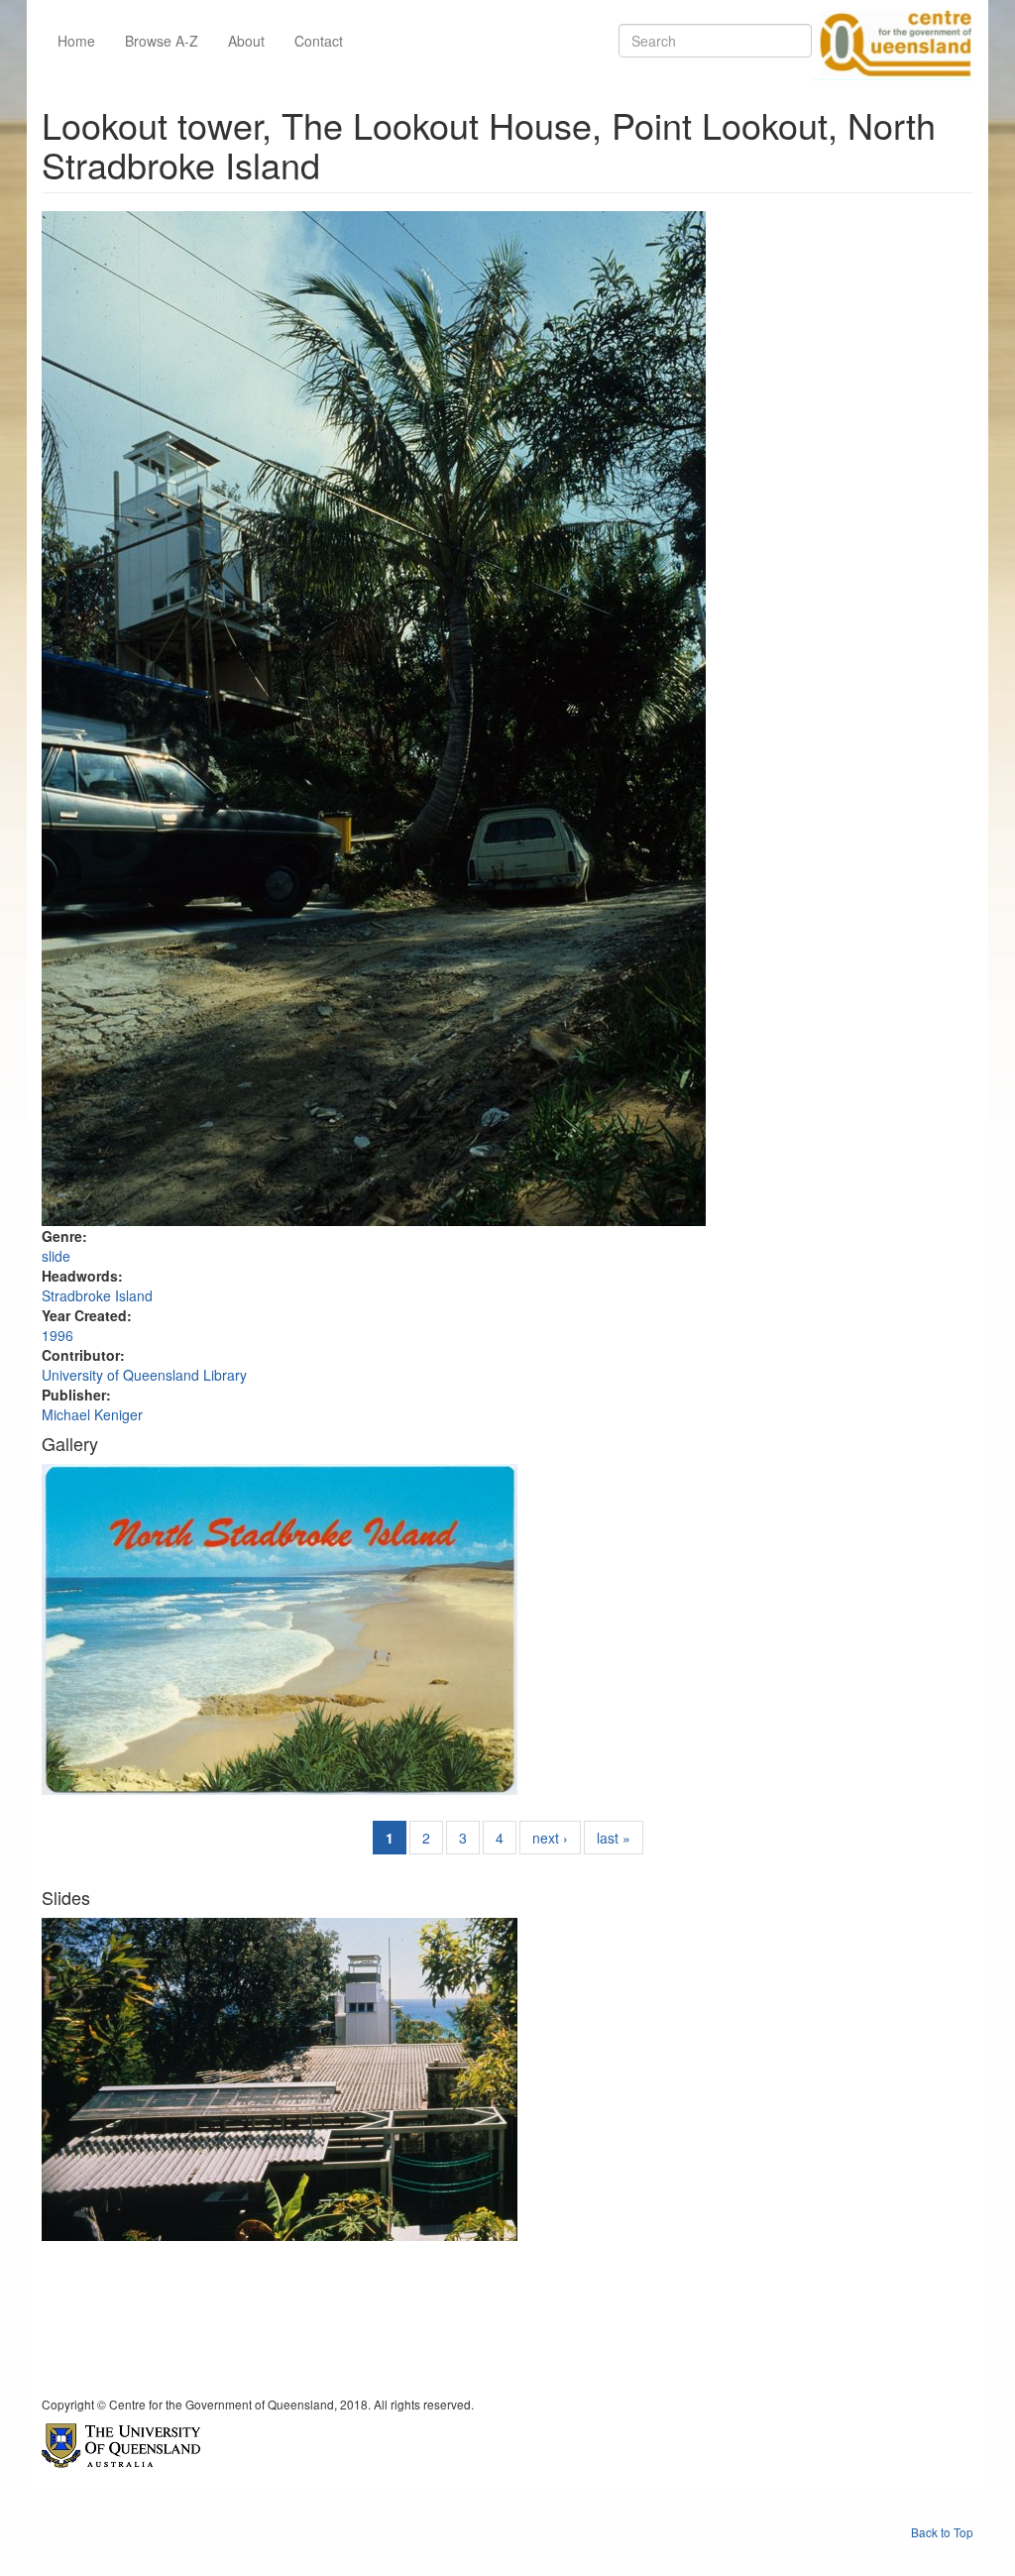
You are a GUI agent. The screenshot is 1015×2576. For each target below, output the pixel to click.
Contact (319, 41)
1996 (57, 1335)
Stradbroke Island (97, 1295)
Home (76, 41)
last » (614, 1838)
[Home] (892, 41)
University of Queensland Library (144, 1375)
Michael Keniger (92, 1414)
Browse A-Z (162, 41)
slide (56, 1256)
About (246, 41)
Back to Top (942, 2532)
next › (550, 1838)
